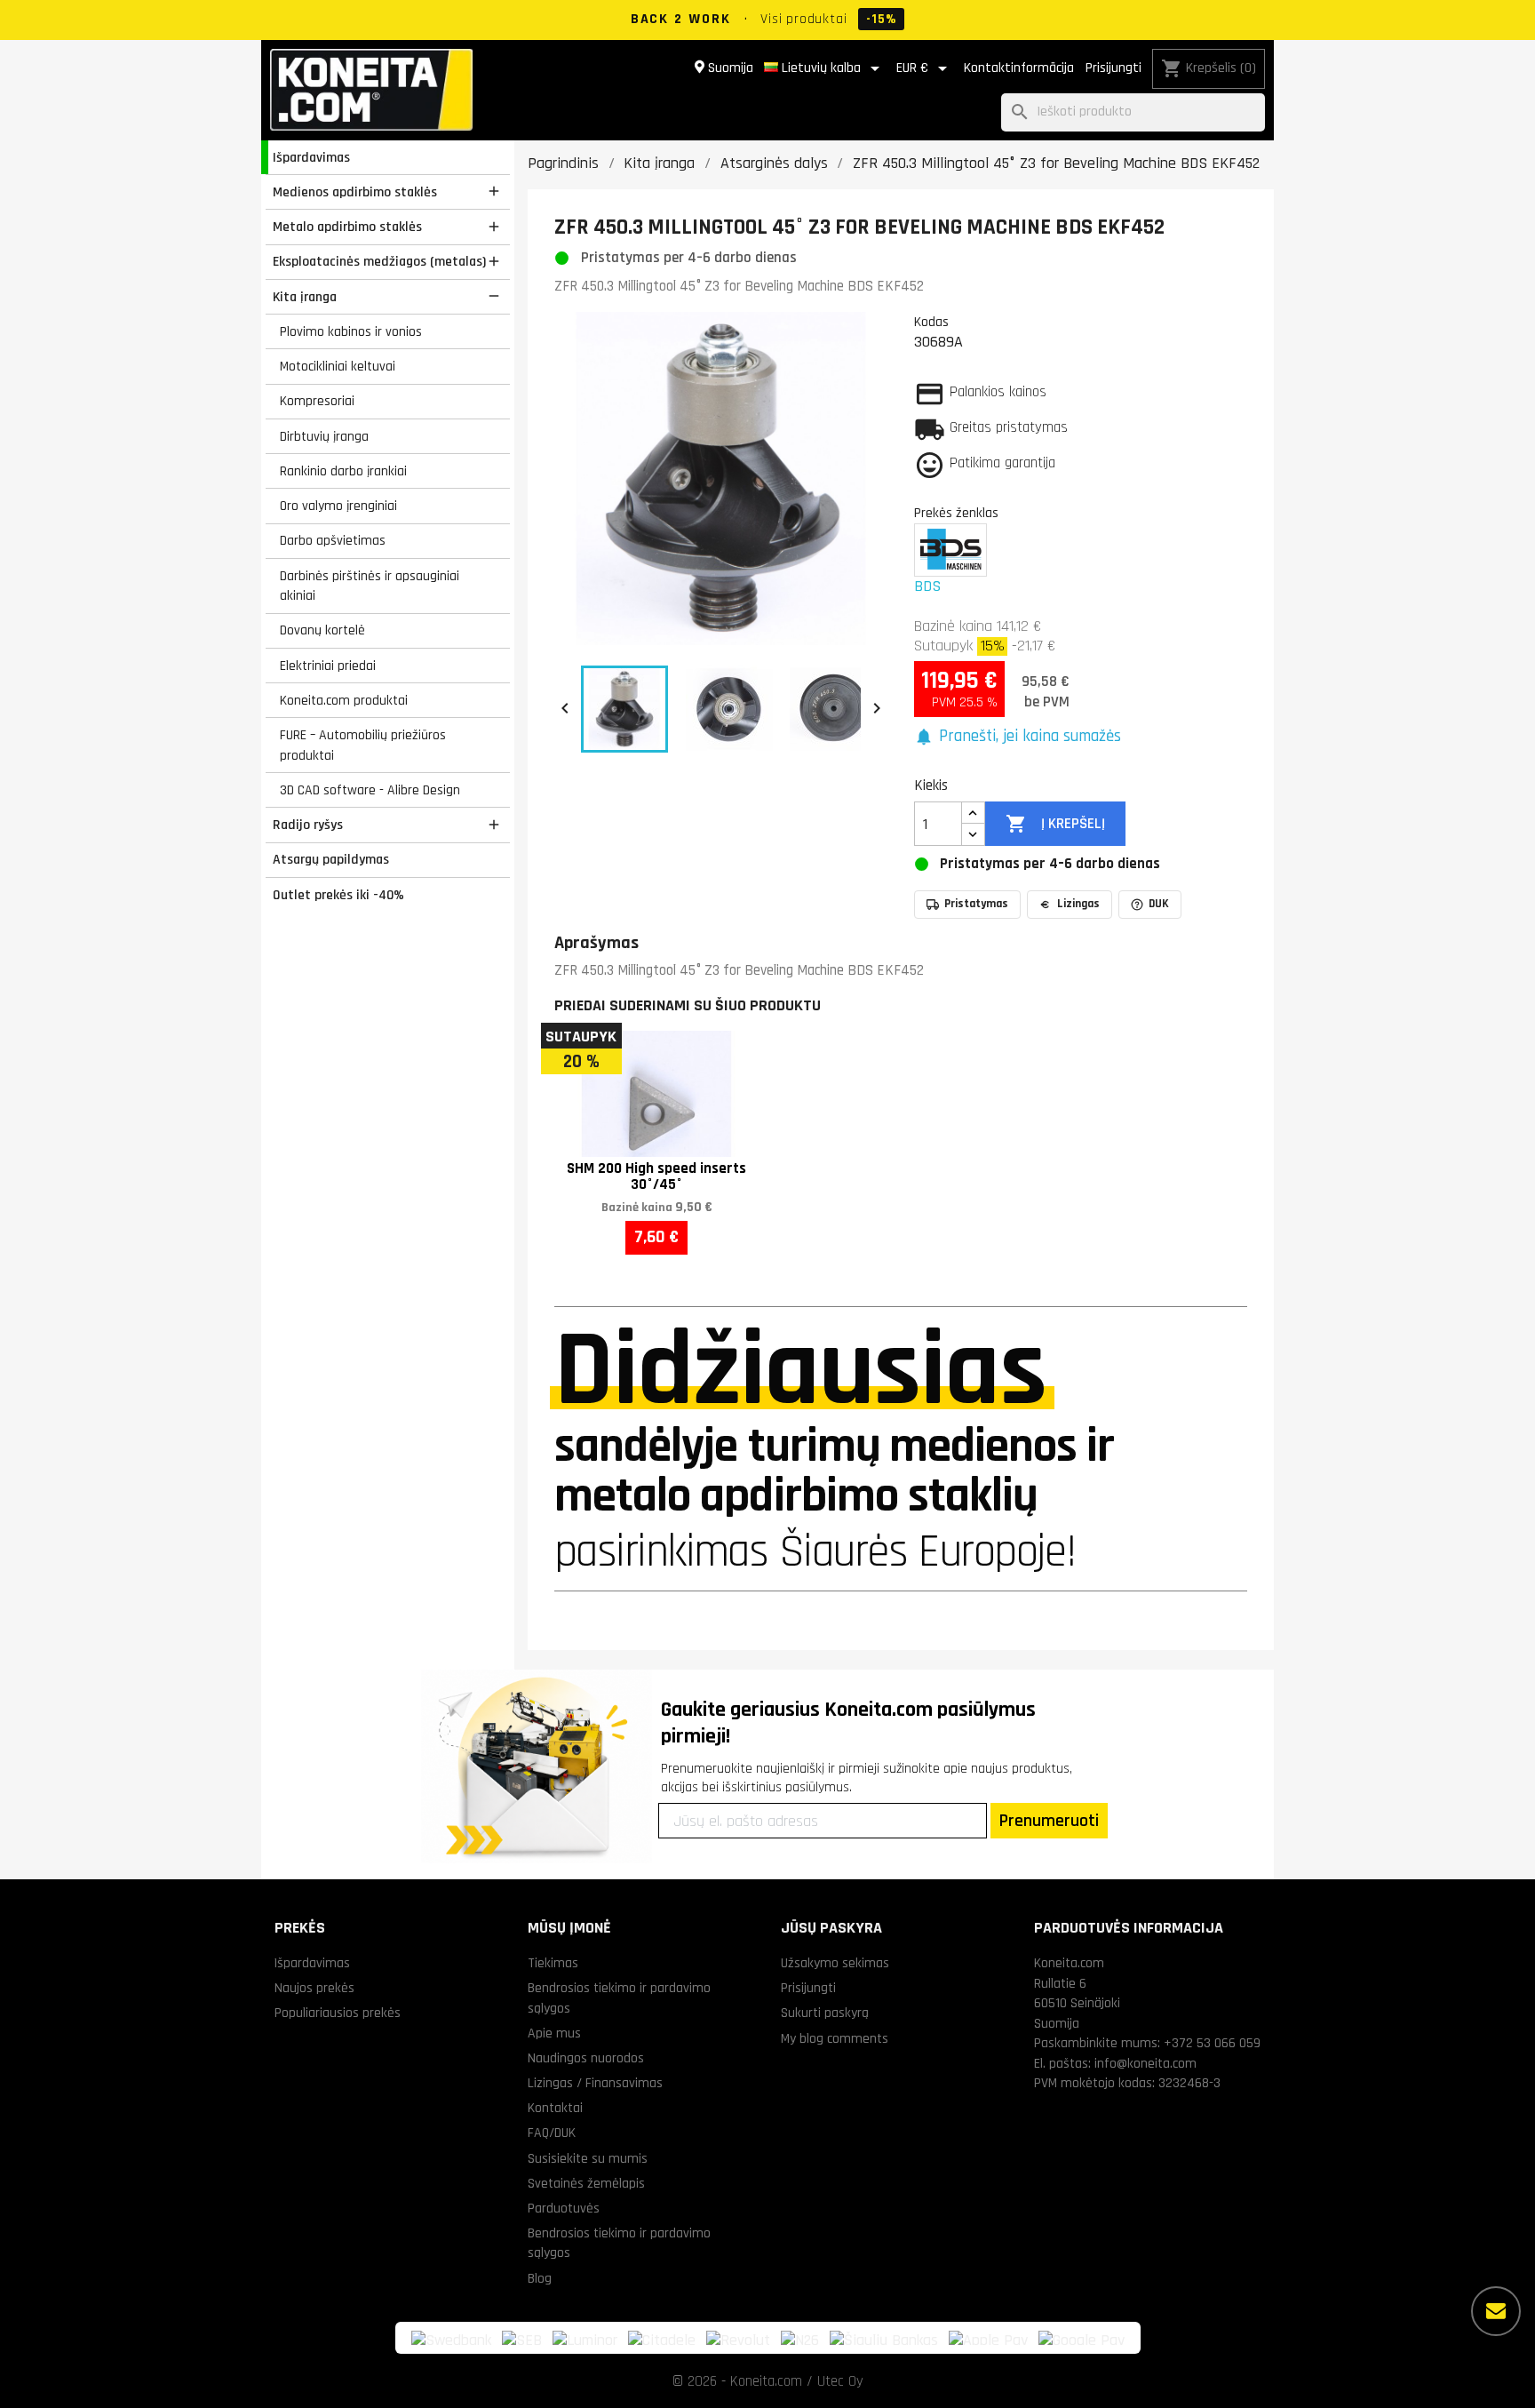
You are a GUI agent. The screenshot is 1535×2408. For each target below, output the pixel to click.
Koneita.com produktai (344, 700)
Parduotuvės (564, 2208)
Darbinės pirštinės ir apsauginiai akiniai (370, 586)
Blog (540, 2278)
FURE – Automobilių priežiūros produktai (363, 745)
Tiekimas (553, 1963)
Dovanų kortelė (322, 630)
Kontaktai (555, 2108)
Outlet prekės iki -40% (338, 895)
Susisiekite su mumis (588, 2158)
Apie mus (554, 2033)
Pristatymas (976, 904)
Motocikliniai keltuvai (338, 366)
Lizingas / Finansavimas (595, 2083)
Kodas (931, 322)
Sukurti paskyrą (825, 2013)
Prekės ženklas (956, 513)
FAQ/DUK (552, 2133)
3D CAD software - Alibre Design (370, 790)
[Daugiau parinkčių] (1496, 2311)
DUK (1159, 904)
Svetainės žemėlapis (586, 2183)
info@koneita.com (1145, 2063)
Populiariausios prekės (338, 2013)
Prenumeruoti (1049, 1821)
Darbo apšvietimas (333, 540)
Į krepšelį (1055, 824)
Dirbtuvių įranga (324, 436)
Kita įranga (305, 297)
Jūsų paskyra (831, 1928)
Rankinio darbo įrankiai (343, 471)
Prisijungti (1113, 68)
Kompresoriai (317, 401)
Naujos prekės (314, 1988)
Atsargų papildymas (331, 859)
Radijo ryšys (308, 825)
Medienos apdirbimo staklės (355, 192)
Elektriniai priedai (328, 666)
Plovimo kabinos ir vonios (351, 331)
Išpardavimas (311, 157)
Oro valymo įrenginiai (338, 506)
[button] (1018, 737)
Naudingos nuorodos (586, 2058)
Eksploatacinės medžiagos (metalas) (379, 261)
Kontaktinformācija (1019, 68)
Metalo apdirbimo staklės (347, 227)
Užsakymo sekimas (835, 1963)
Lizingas (1078, 904)
